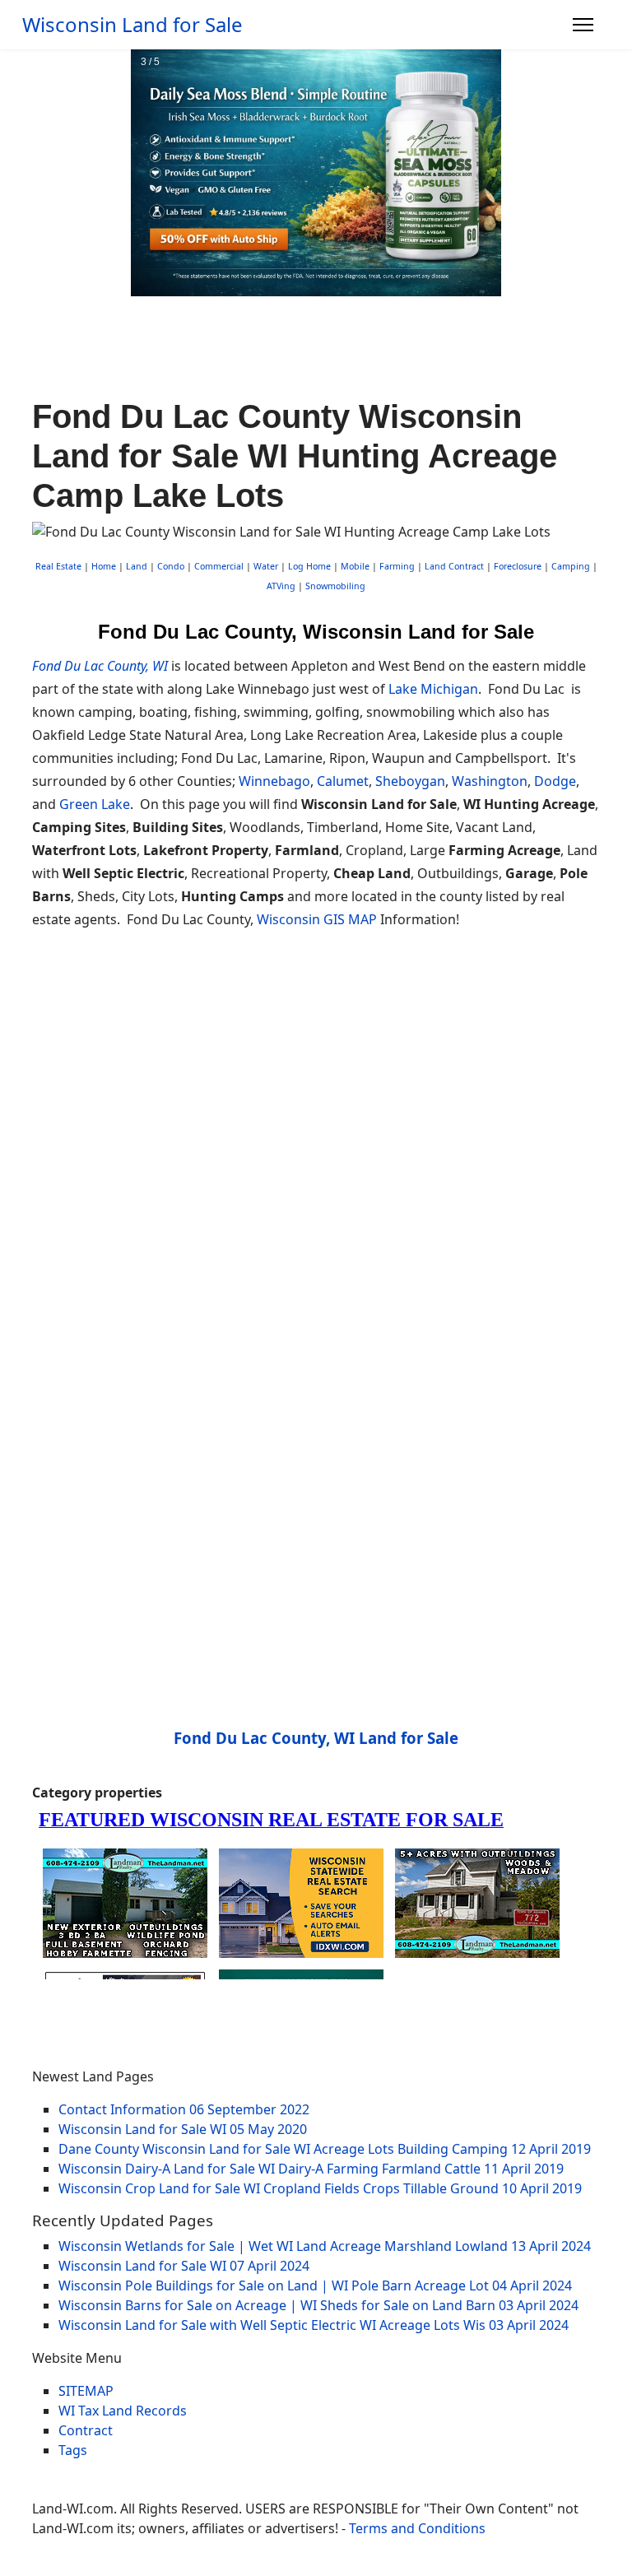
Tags (73, 2450)
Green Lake (95, 804)
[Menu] (583, 25)
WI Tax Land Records (123, 2411)
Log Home (309, 566)
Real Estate (58, 566)
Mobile (355, 566)
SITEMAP (86, 2391)
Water (266, 566)
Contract (86, 2430)
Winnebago (274, 781)
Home (104, 566)
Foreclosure (518, 566)
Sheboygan (410, 781)
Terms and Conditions (417, 2528)
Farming (397, 566)
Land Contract (454, 566)
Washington (490, 781)
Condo (170, 566)
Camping (571, 566)
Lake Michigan (433, 689)
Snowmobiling (335, 586)
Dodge (555, 781)
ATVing (281, 586)
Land (137, 566)
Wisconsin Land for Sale (132, 25)
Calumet (343, 781)
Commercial (219, 566)
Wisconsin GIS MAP (317, 919)
